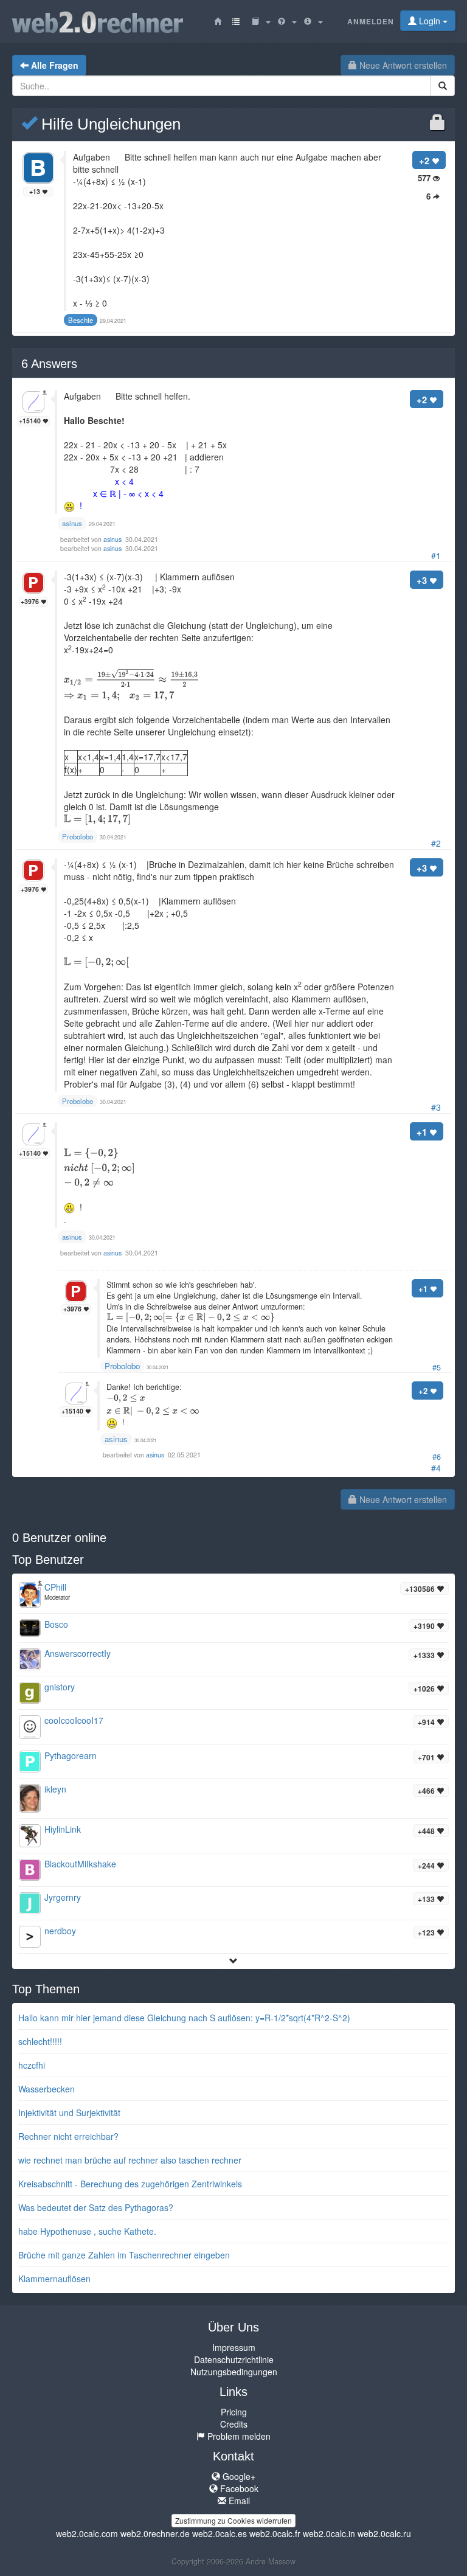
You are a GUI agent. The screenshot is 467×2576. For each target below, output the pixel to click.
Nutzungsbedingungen (234, 2372)
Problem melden (238, 2436)
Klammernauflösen (54, 2279)
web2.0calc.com (87, 2533)
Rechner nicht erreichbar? (68, 2136)
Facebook (238, 2488)
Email (238, 2501)
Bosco (56, 1624)
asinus (113, 539)
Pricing (234, 2412)
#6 (437, 1457)
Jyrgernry (63, 1897)
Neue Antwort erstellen (402, 65)
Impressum (234, 2347)
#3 (436, 1107)
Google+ (238, 2476)
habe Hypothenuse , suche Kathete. (87, 2231)
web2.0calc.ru (384, 2533)
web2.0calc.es (220, 2533)
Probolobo (122, 1366)
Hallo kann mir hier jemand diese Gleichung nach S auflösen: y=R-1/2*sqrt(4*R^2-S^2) (184, 2018)
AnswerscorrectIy (78, 1653)
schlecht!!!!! (40, 2041)
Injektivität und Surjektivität (69, 2113)
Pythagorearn (71, 1755)
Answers (49, 364)
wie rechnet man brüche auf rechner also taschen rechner (130, 2160)
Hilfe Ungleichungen (109, 124)
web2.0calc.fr (275, 2533)
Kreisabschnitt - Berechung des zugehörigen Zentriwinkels (130, 2184)
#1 (436, 555)
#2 (436, 843)
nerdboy (60, 1931)
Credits (234, 2424)
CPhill (55, 1587)
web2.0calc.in (329, 2533)
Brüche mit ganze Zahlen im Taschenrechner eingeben (124, 2255)
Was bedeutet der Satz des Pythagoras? (96, 2207)
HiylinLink (63, 1829)
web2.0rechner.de (155, 2533)
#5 (437, 1367)
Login (430, 21)
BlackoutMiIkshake (80, 1864)
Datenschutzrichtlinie (234, 2359)
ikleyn (55, 1789)
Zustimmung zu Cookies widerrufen (233, 2520)
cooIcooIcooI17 (74, 1720)
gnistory (60, 1687)
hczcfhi (32, 2065)
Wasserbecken (47, 2089)
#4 (436, 1468)
